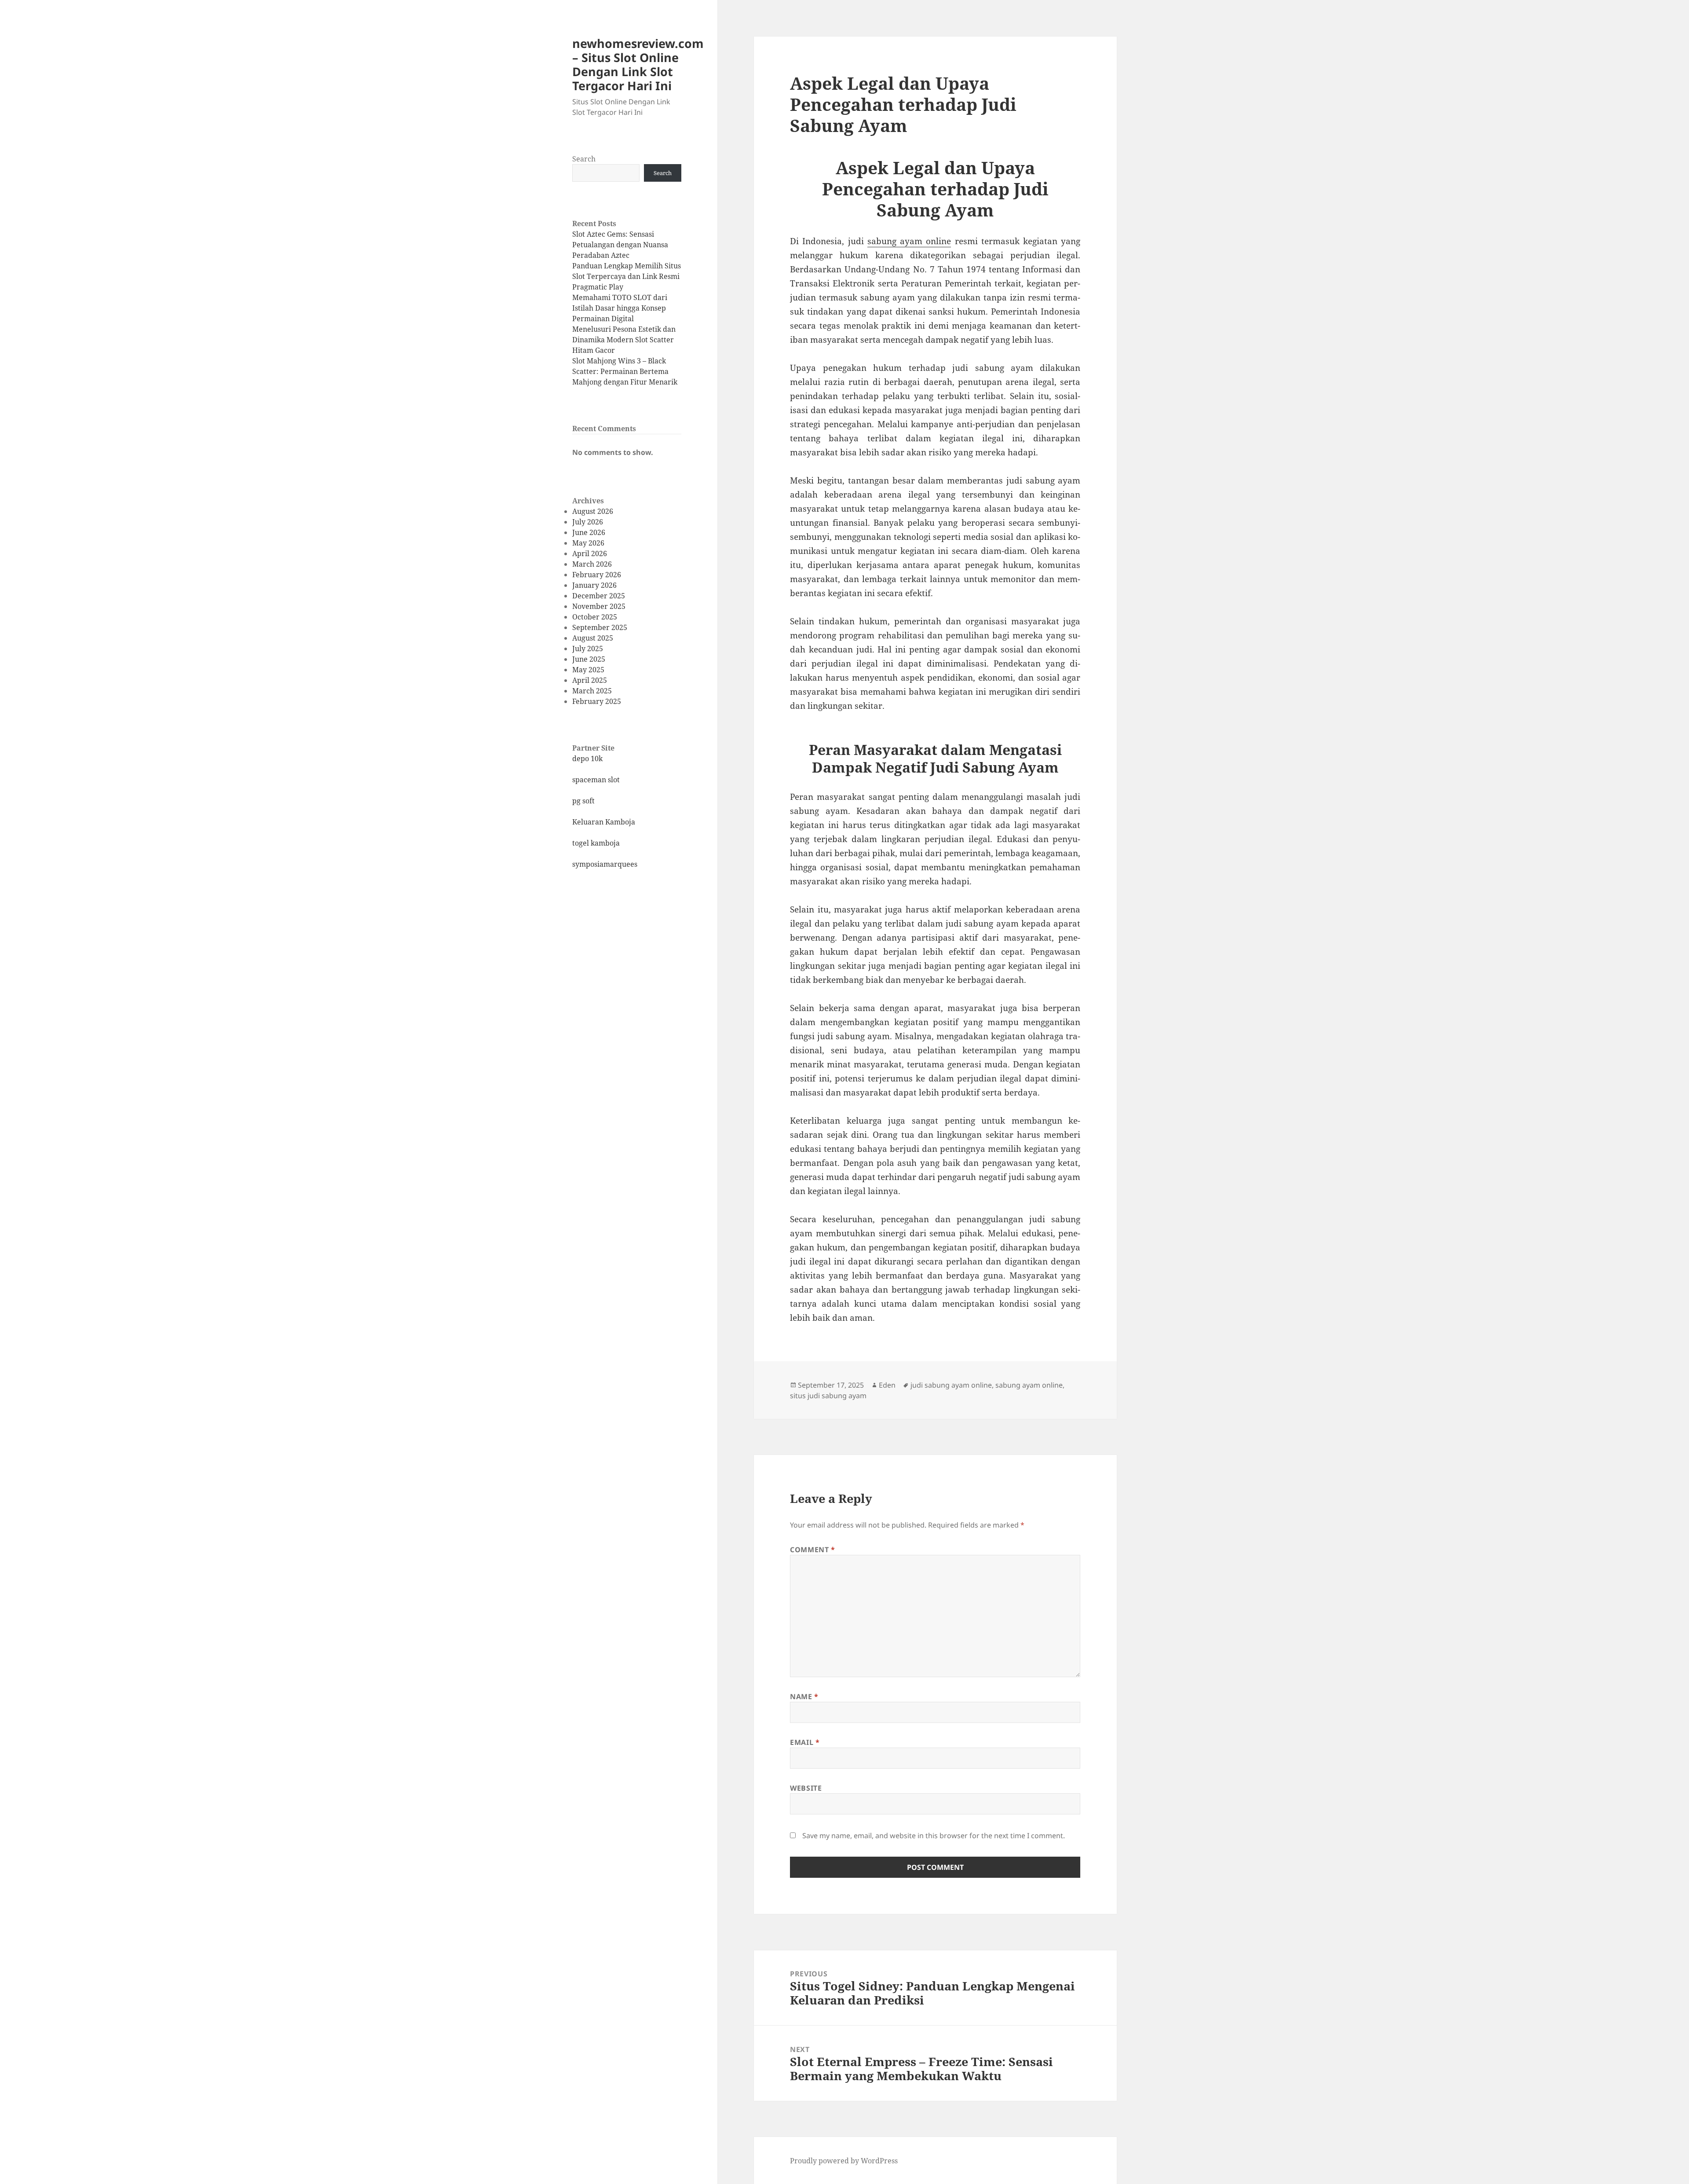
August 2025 (593, 638)
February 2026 (597, 575)
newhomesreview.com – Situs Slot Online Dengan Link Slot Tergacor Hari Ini (638, 64)
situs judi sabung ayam (828, 1396)
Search (584, 159)
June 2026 (589, 532)
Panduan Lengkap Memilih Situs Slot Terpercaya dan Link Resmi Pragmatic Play (627, 276)
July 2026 (588, 522)
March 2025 (592, 691)
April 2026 (590, 553)
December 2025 (599, 596)
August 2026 (593, 511)
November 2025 (599, 606)
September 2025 (600, 627)
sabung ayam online (909, 241)
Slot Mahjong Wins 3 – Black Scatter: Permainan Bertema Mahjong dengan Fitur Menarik (625, 371)
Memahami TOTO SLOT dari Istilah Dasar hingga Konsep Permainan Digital (620, 308)
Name (804, 1697)
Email (805, 1742)
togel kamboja (596, 843)
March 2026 (592, 564)
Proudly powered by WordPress (844, 2161)
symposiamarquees (605, 864)
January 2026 (594, 585)
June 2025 (589, 659)
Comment (813, 1550)
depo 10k (587, 759)
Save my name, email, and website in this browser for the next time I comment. (934, 1836)
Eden (887, 1385)
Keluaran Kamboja (604, 822)
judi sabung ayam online (951, 1385)
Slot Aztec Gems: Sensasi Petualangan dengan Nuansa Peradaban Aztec (620, 245)
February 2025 (597, 701)
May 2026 (588, 543)
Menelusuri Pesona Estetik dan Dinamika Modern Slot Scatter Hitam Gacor (624, 340)
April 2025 (590, 680)
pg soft (583, 801)
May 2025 (588, 670)
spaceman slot (596, 780)
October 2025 (595, 617)
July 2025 (588, 649)
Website (806, 1788)
